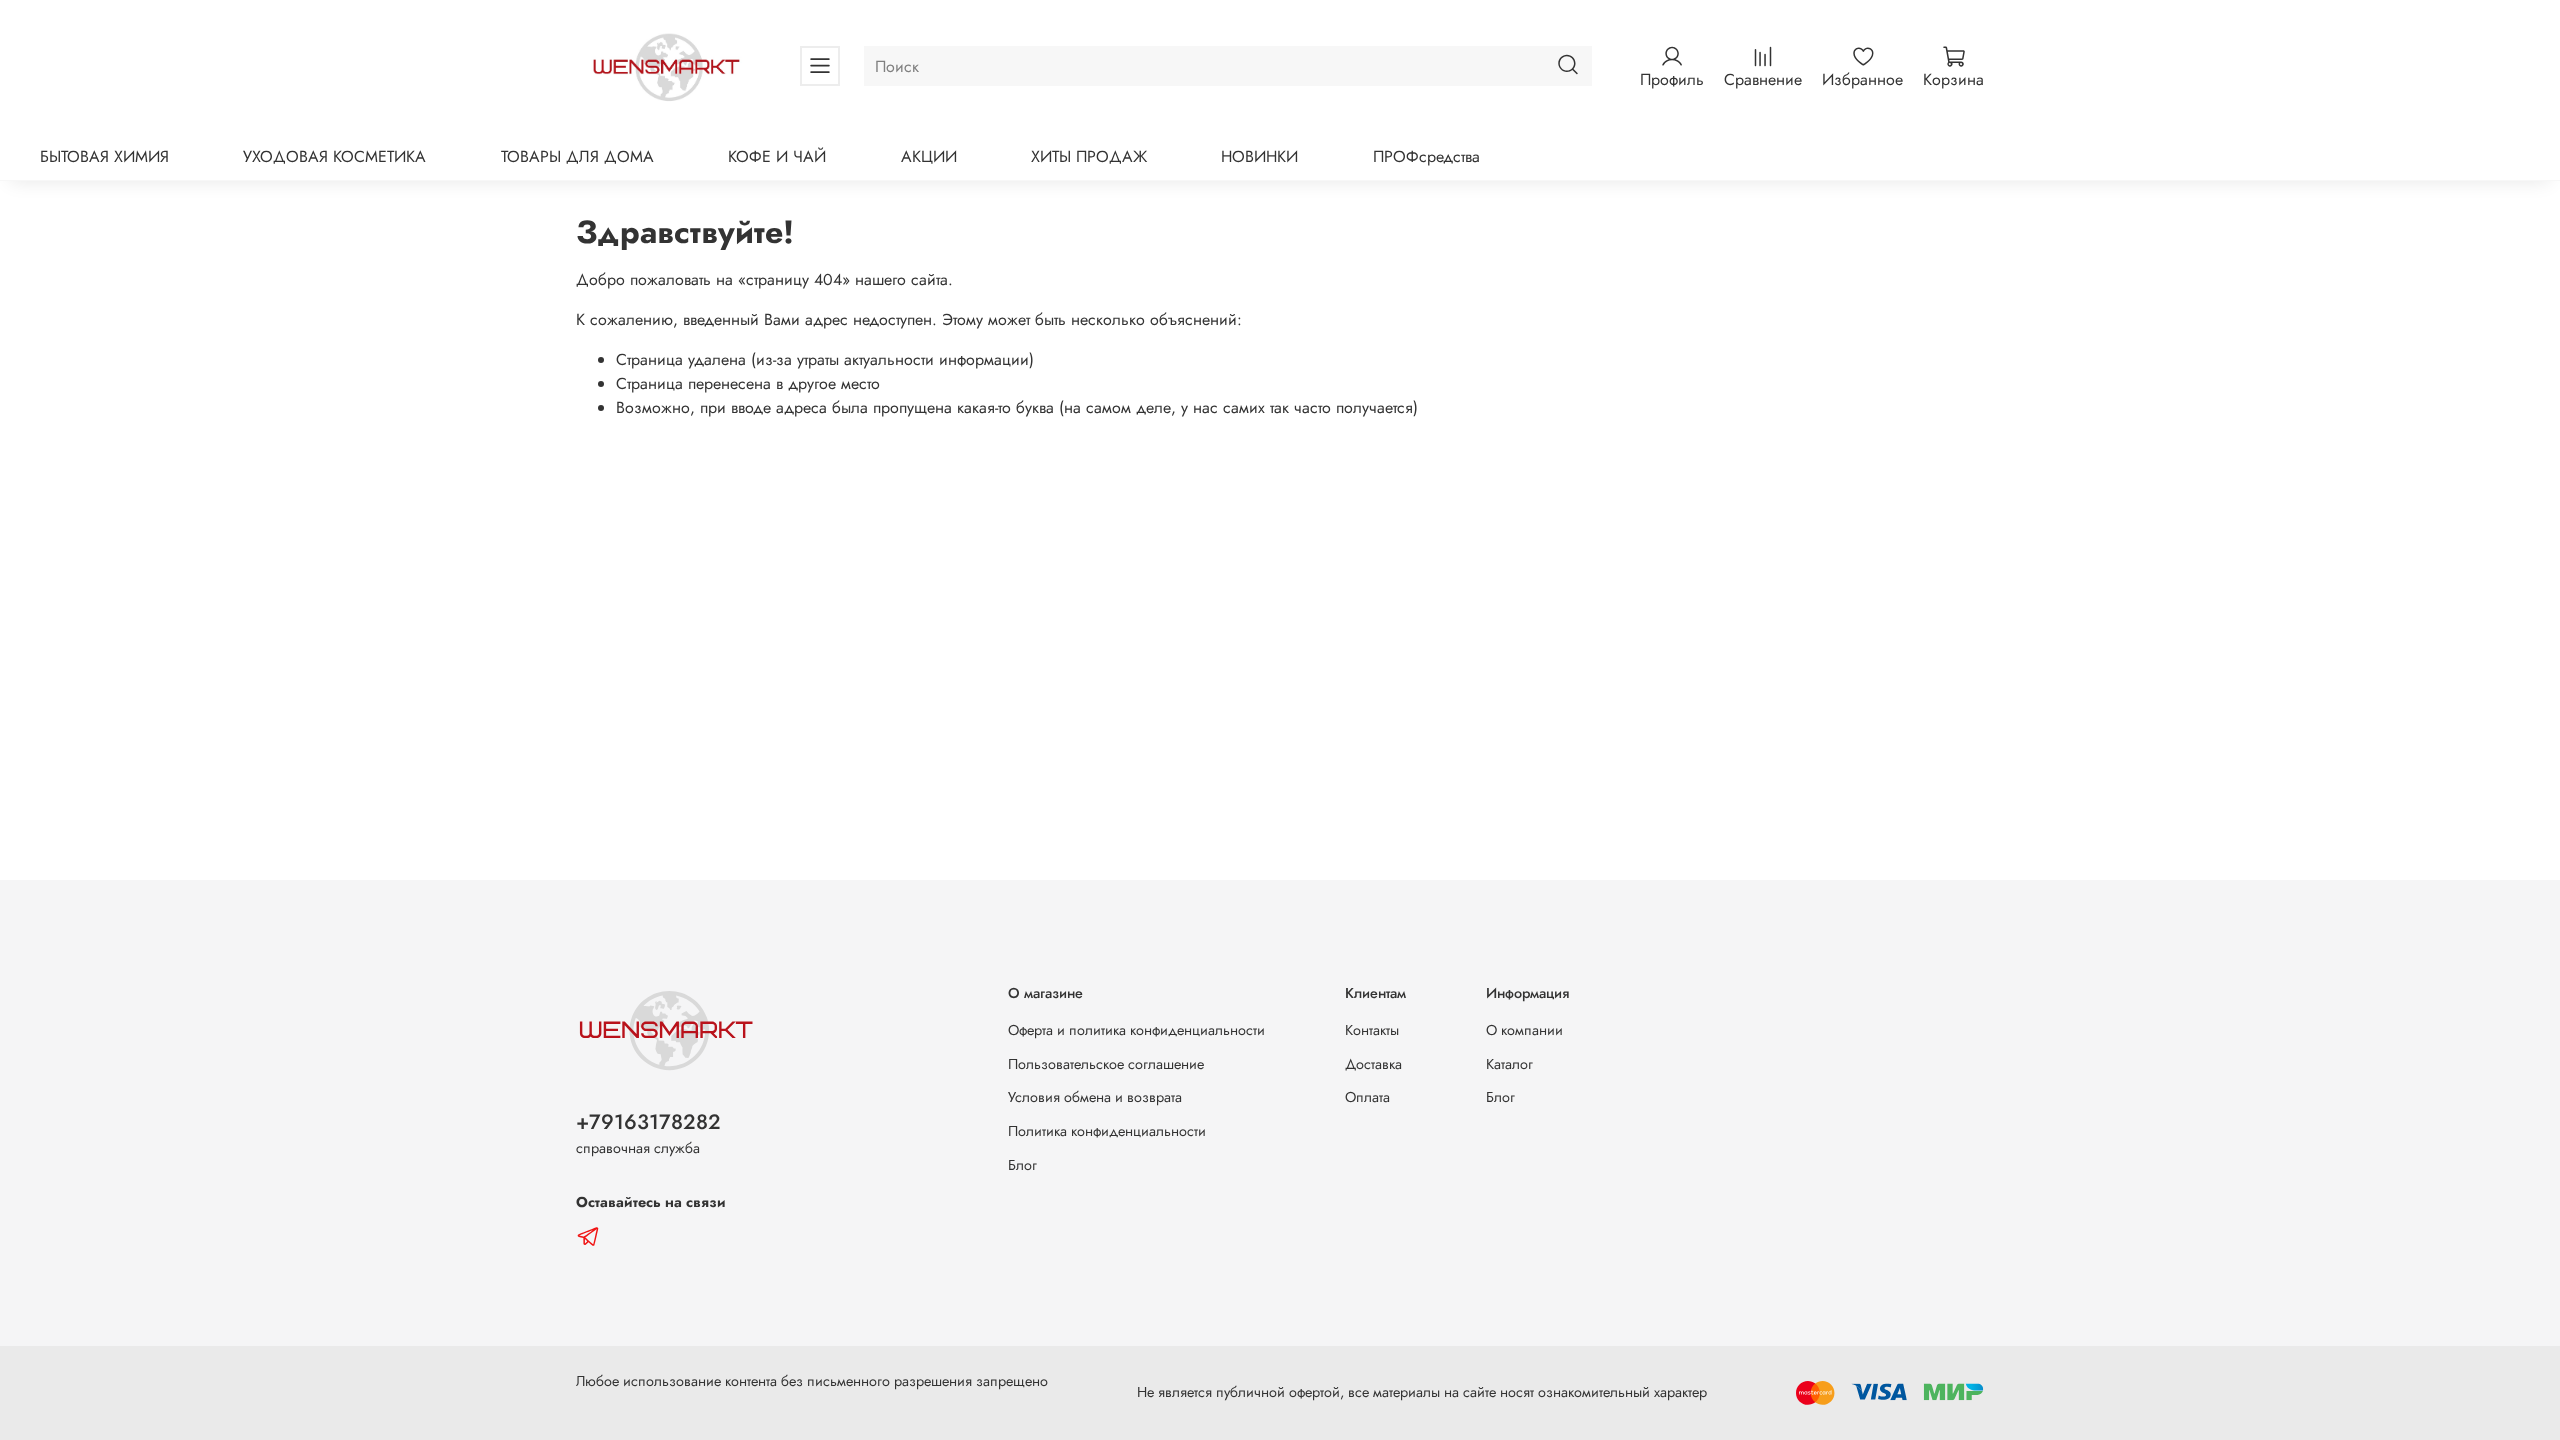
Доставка (1373, 1064)
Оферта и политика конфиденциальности (1136, 1030)
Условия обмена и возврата (1095, 1097)
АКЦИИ (929, 156)
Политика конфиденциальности (1107, 1131)
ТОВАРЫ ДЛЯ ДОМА (577, 156)
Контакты (1372, 1030)
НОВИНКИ (1259, 156)
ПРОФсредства (1426, 156)
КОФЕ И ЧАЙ (777, 156)
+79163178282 (648, 1122)
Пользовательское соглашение (1106, 1064)
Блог (1022, 1165)
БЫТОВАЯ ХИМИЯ (104, 156)
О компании (1524, 1030)
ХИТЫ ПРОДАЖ (1089, 156)
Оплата (1367, 1097)
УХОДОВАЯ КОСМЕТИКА (334, 156)
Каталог (1509, 1064)
